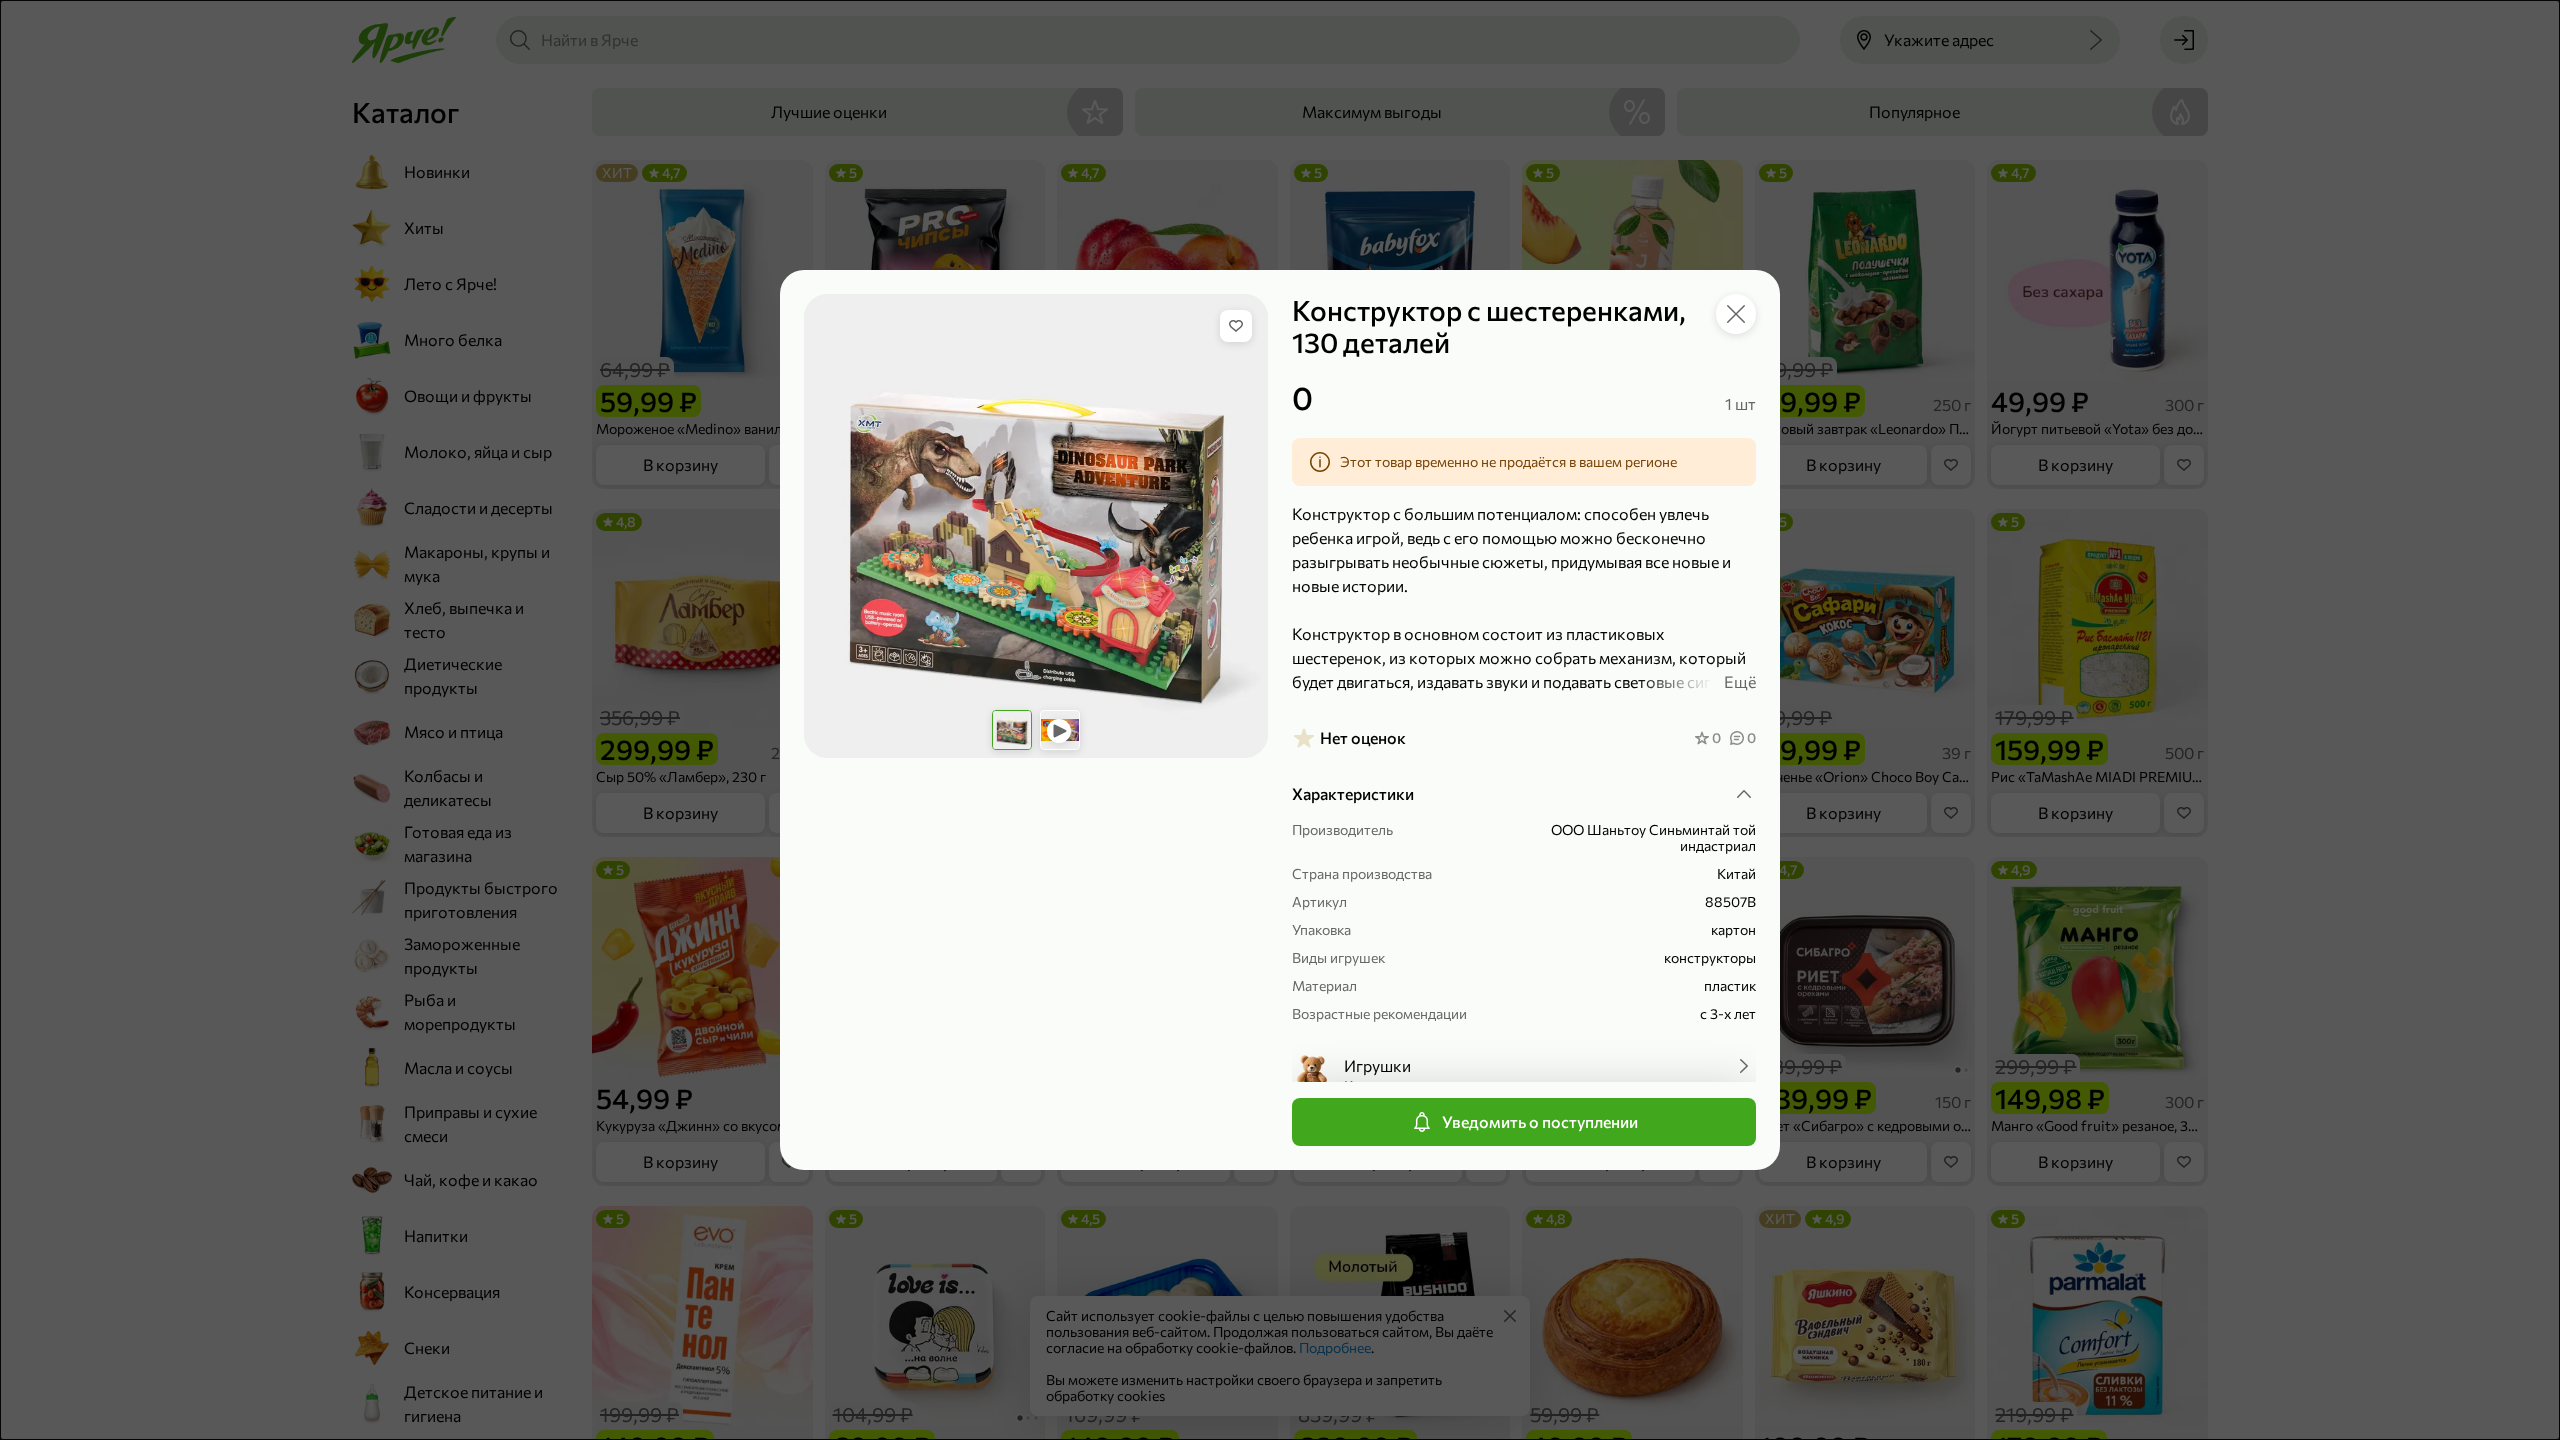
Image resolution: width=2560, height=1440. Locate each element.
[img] (1236, 326)
